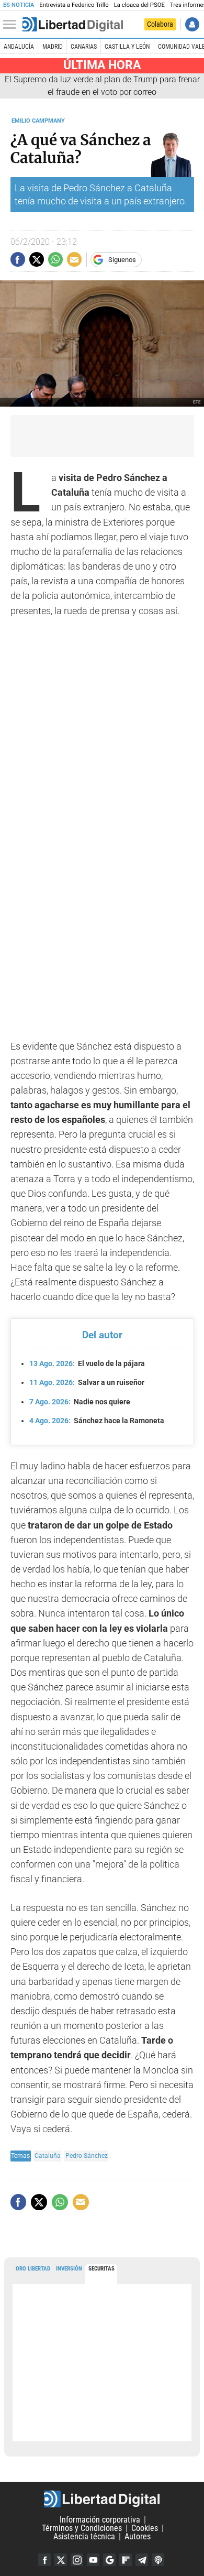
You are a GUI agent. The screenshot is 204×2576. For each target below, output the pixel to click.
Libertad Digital (102, 2499)
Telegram (142, 2560)
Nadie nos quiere (80, 1402)
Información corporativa (100, 2520)
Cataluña (48, 2155)
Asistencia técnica (84, 2536)
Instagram (77, 2560)
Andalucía (19, 47)
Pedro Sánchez (87, 2155)
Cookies (145, 2528)
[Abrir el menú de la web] (12, 25)
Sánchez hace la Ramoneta (97, 1421)
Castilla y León (127, 47)
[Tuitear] (37, 259)
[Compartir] (18, 259)
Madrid (53, 47)
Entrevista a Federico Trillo (74, 5)
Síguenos (122, 260)
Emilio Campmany (38, 121)
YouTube (93, 2560)
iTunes (158, 2560)
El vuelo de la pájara (87, 1363)
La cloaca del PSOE (139, 5)
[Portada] (73, 25)
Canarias (84, 47)
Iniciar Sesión (192, 24)
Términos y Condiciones (82, 2528)
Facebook (44, 2560)
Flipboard (126, 2560)
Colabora (160, 24)
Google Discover (109, 2560)
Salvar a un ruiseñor (87, 1382)
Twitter (61, 2560)
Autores (138, 2536)
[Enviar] (55, 259)
